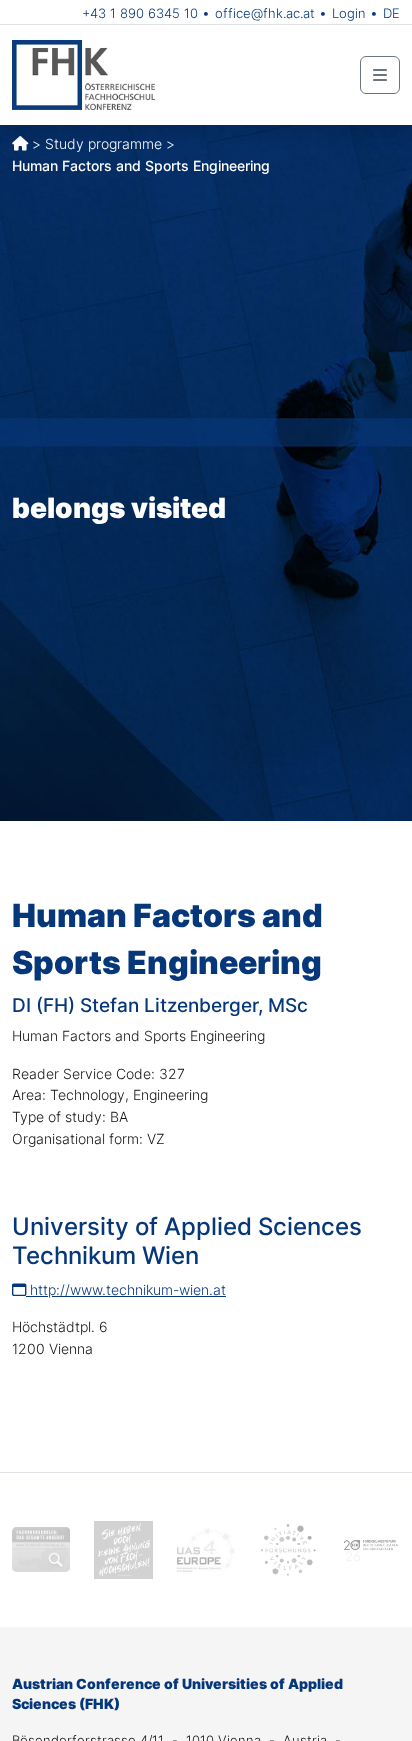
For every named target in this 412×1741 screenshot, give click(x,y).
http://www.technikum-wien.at (126, 1289)
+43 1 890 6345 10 (140, 13)
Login (349, 13)
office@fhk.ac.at (265, 13)
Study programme (103, 143)
